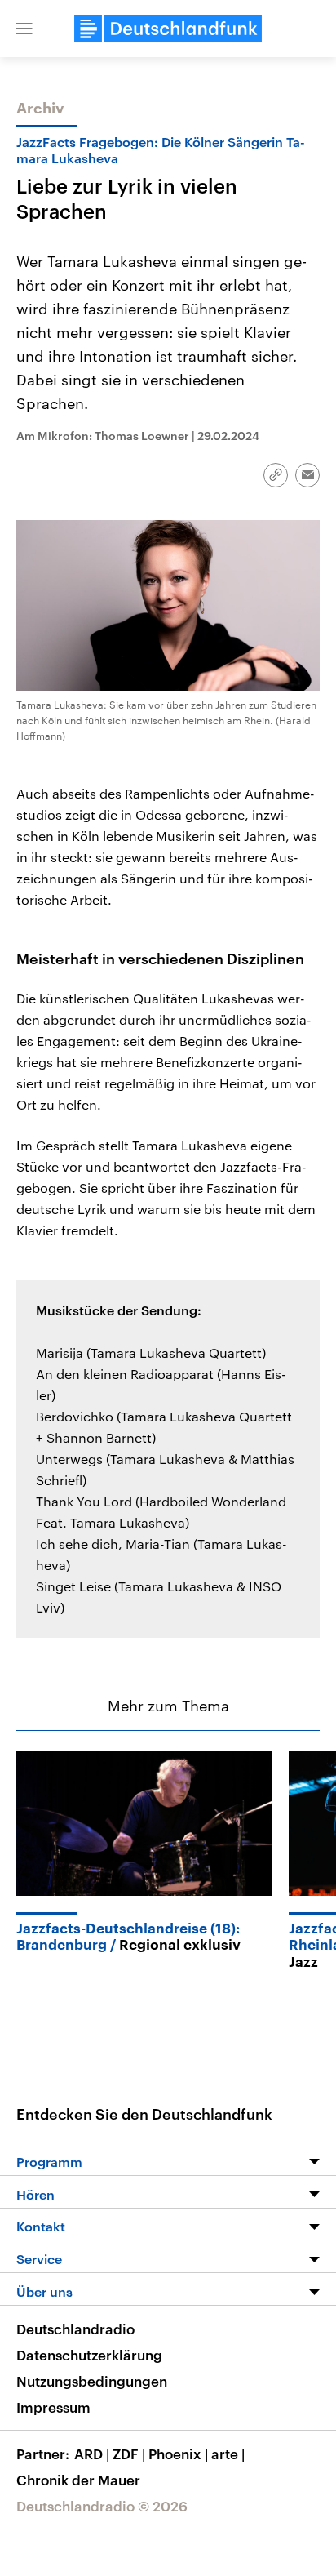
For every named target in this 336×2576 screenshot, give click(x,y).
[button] (24, 29)
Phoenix (178, 2454)
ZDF (129, 2454)
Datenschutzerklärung (89, 2355)
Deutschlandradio (75, 2329)
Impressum (53, 2407)
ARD (92, 2454)
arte (228, 2454)
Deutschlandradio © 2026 (102, 2506)
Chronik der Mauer (78, 2480)
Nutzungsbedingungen (92, 2381)
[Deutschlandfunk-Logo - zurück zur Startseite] (168, 29)
